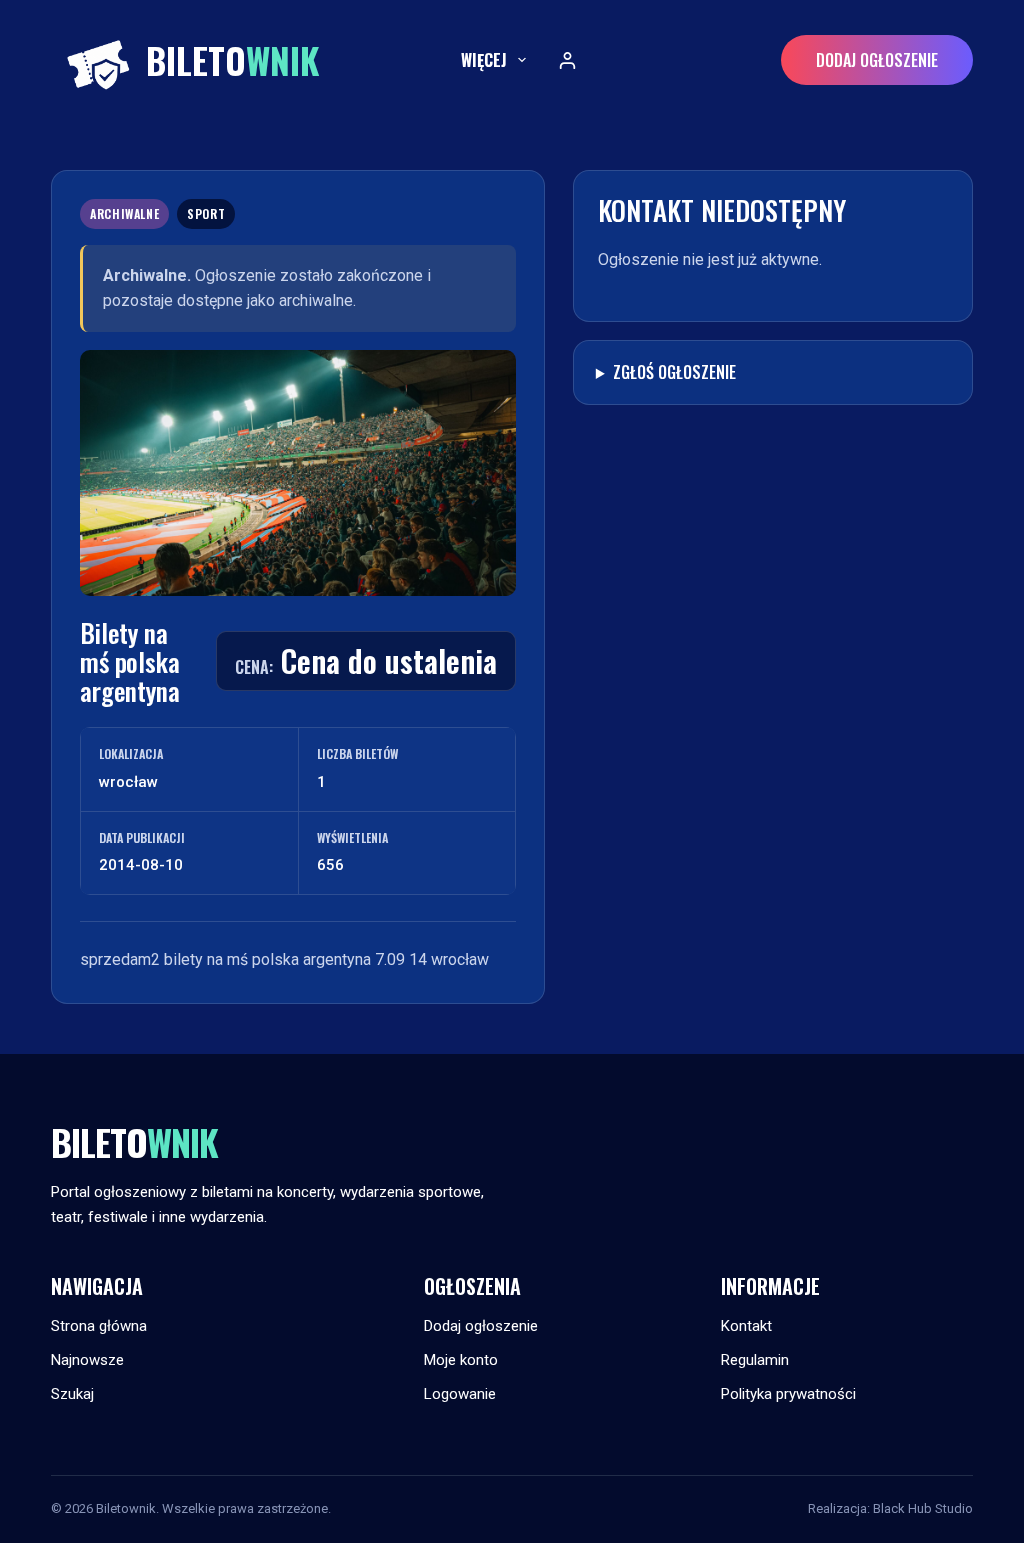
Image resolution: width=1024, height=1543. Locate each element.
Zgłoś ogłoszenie (674, 372)
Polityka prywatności (788, 1394)
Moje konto (461, 1360)
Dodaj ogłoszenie (877, 60)
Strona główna (99, 1326)
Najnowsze (87, 1360)
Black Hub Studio (923, 1508)
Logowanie (460, 1394)
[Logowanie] (567, 60)
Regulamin (755, 1360)
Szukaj (72, 1394)
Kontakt (746, 1326)
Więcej (484, 60)
